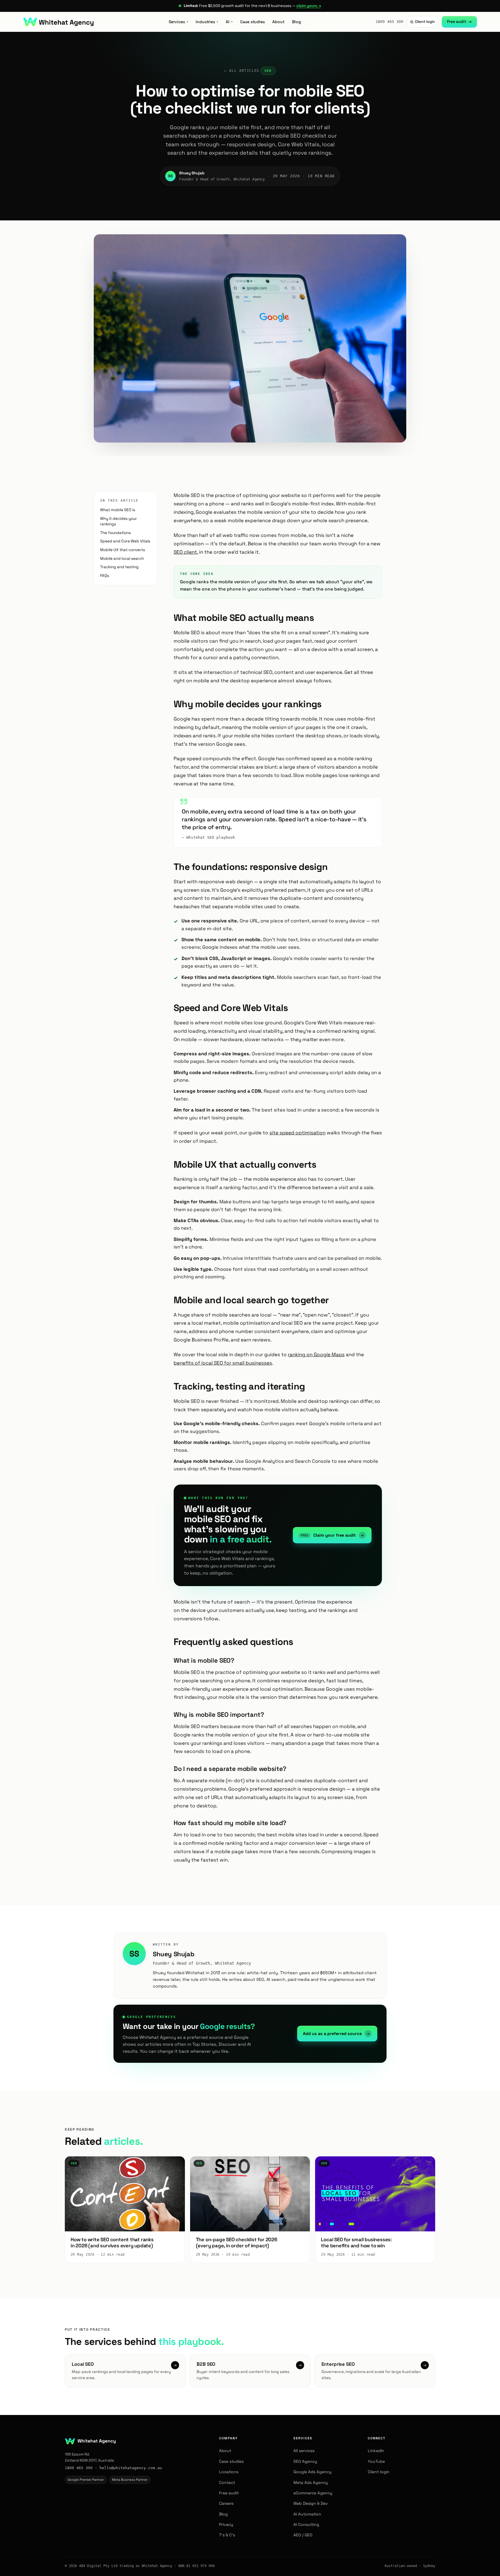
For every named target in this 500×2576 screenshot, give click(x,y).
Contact (227, 2482)
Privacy (226, 2524)
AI (229, 22)
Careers (226, 2503)
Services (178, 22)
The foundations (115, 533)
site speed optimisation (297, 1133)
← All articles (242, 71)
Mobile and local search (122, 558)
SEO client (185, 552)
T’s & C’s (227, 2535)
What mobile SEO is (118, 510)
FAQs (105, 576)
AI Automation (307, 2514)
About (278, 22)
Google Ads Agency (312, 2472)
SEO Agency (305, 2461)
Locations (229, 2472)
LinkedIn (376, 2451)
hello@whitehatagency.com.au (131, 2468)
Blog (296, 22)
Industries (207, 22)
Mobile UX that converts (123, 550)
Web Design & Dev (311, 2503)
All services (304, 2451)
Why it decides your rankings (118, 521)
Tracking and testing (119, 567)
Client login (423, 22)
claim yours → (308, 6)
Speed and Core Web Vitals (125, 541)
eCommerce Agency (313, 2493)
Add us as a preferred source (336, 2034)
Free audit (459, 22)
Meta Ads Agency (311, 2482)
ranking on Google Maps (316, 1354)
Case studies (252, 22)
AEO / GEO (303, 2535)
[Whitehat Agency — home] (58, 22)
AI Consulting (306, 2524)
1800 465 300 (389, 22)
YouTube (376, 2461)
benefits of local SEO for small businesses (223, 1363)
